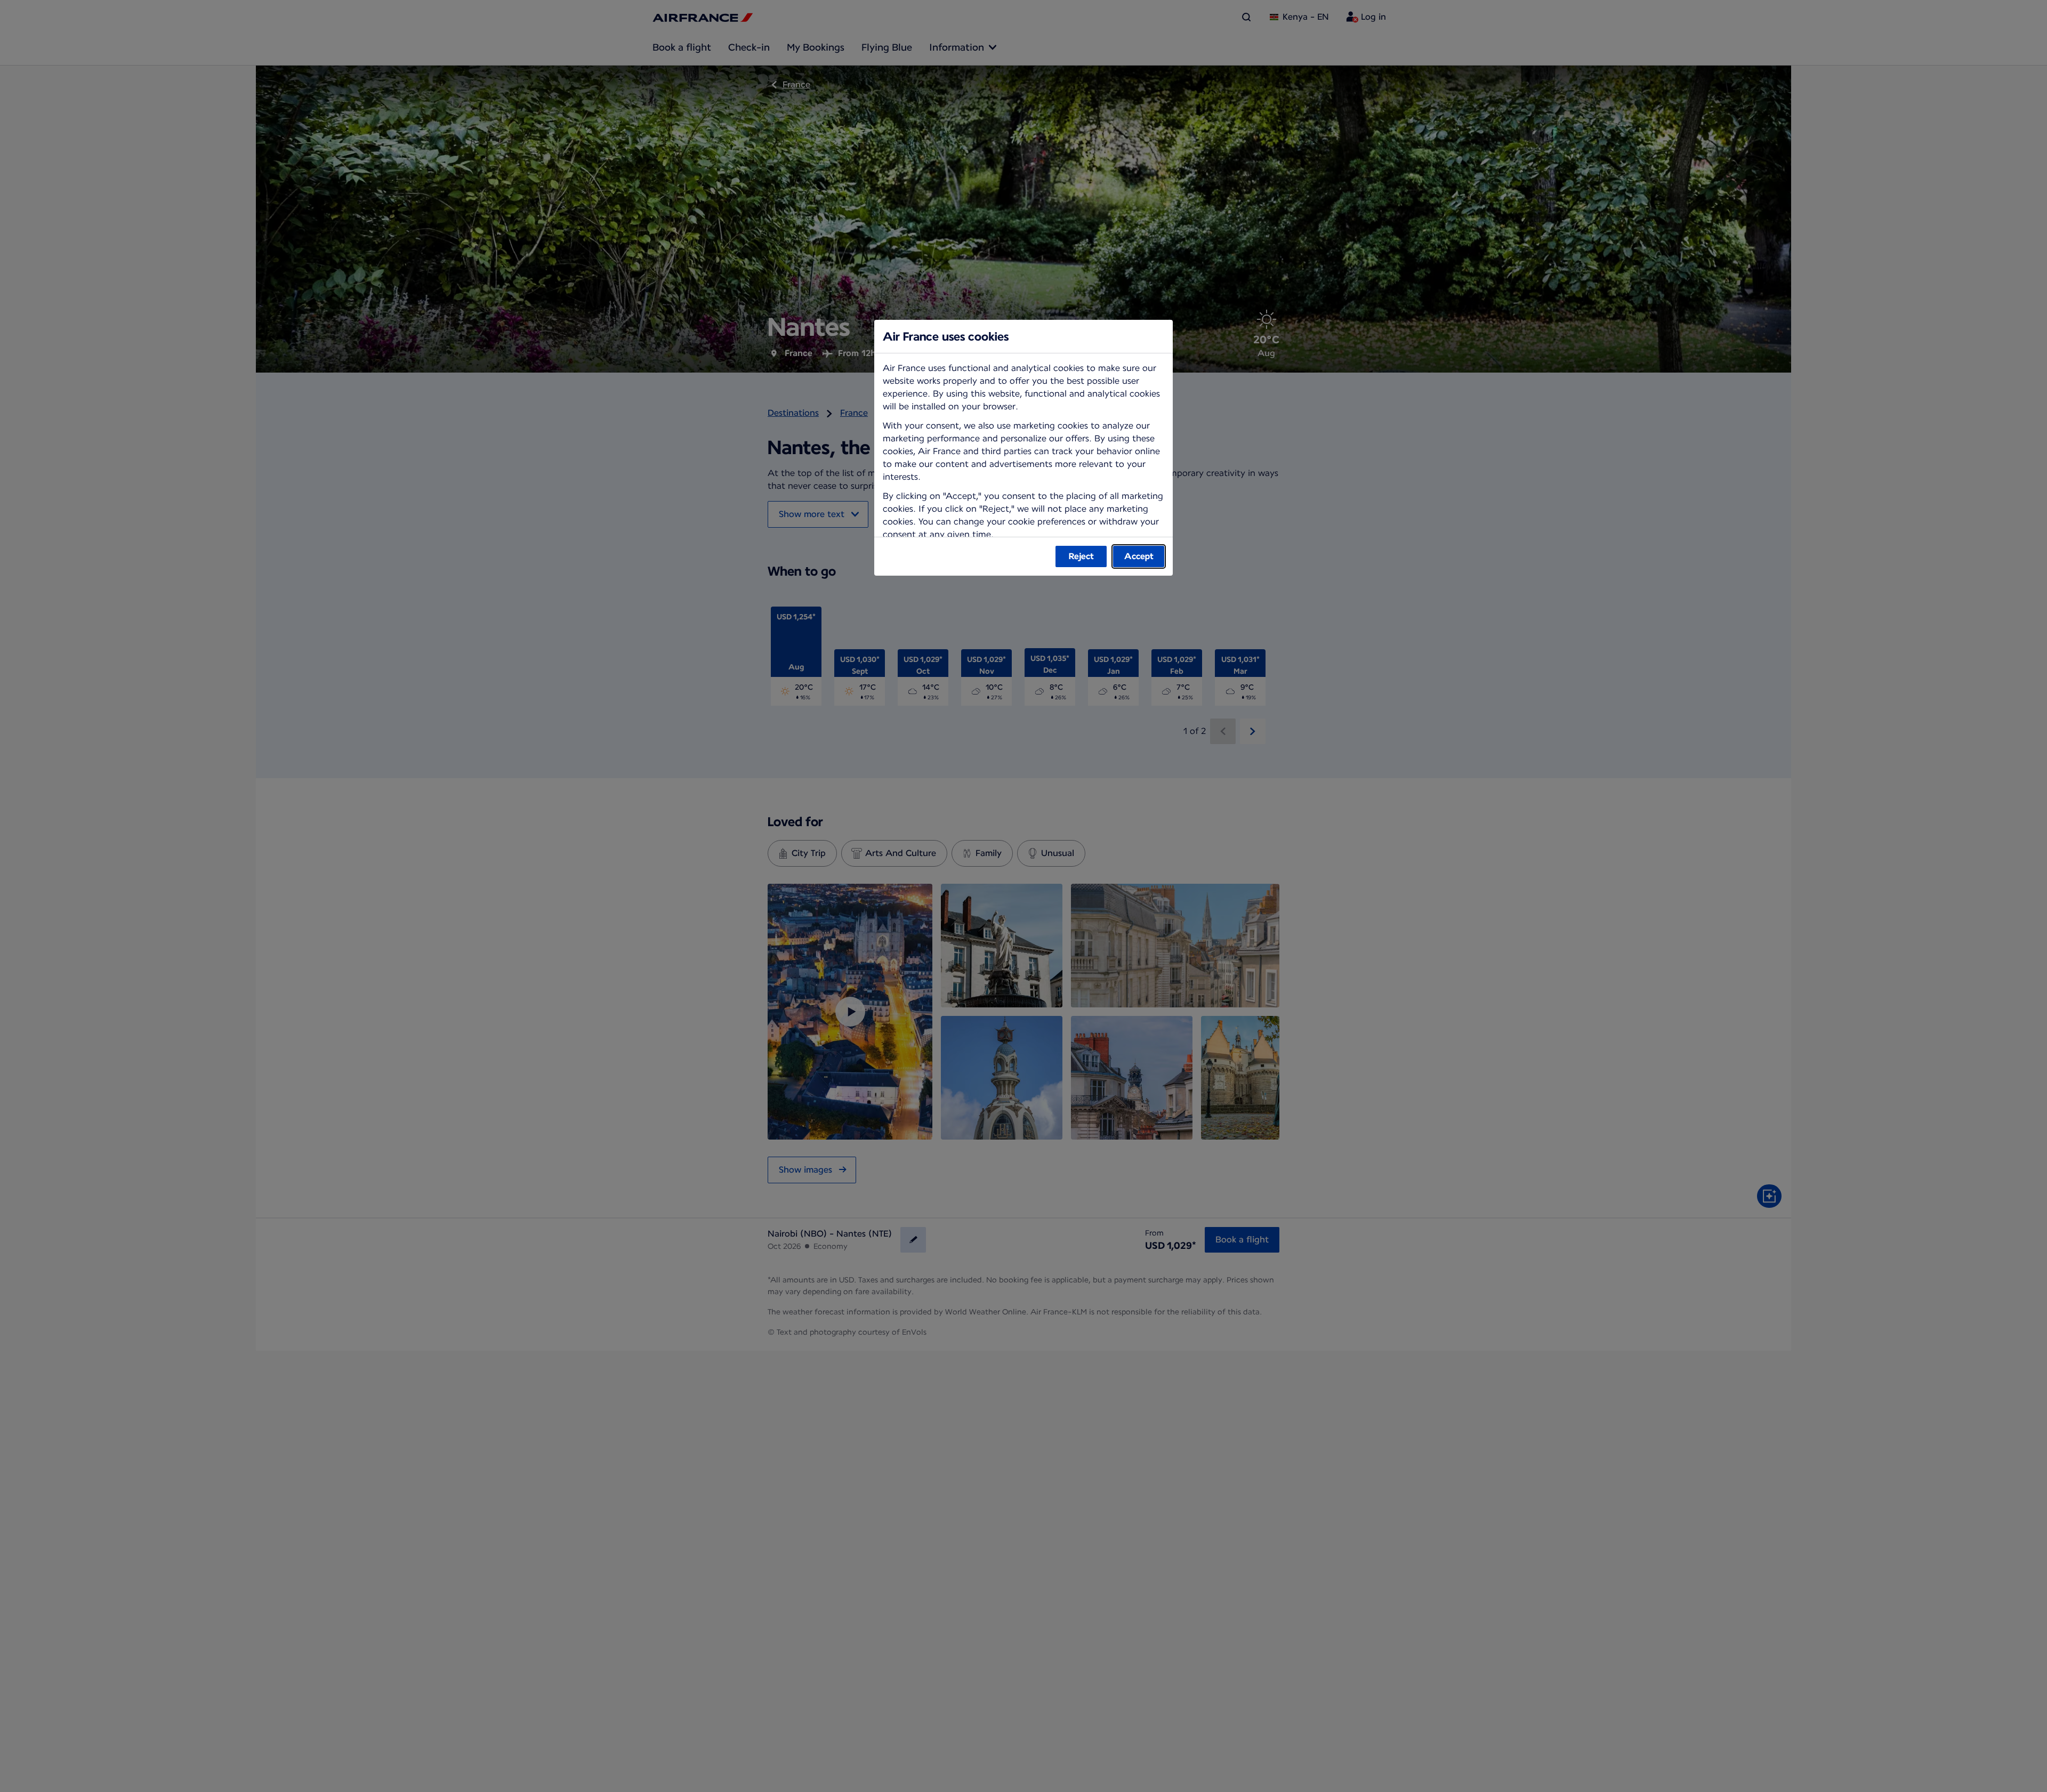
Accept (1139, 556)
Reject (1081, 556)
